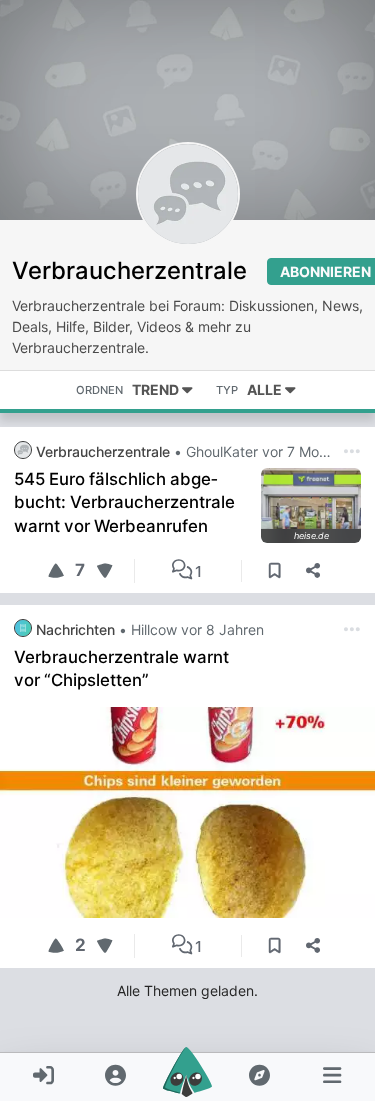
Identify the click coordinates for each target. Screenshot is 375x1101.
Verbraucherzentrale (129, 270)
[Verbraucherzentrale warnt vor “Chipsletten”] (187, 812)
